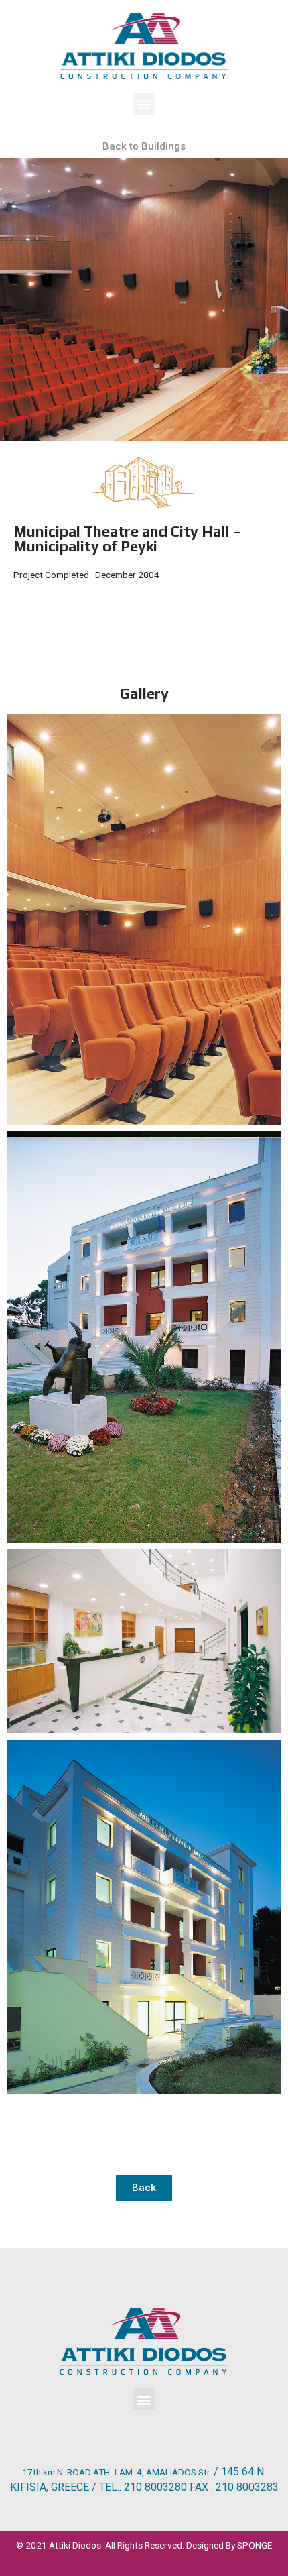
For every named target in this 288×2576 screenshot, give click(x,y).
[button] (144, 104)
